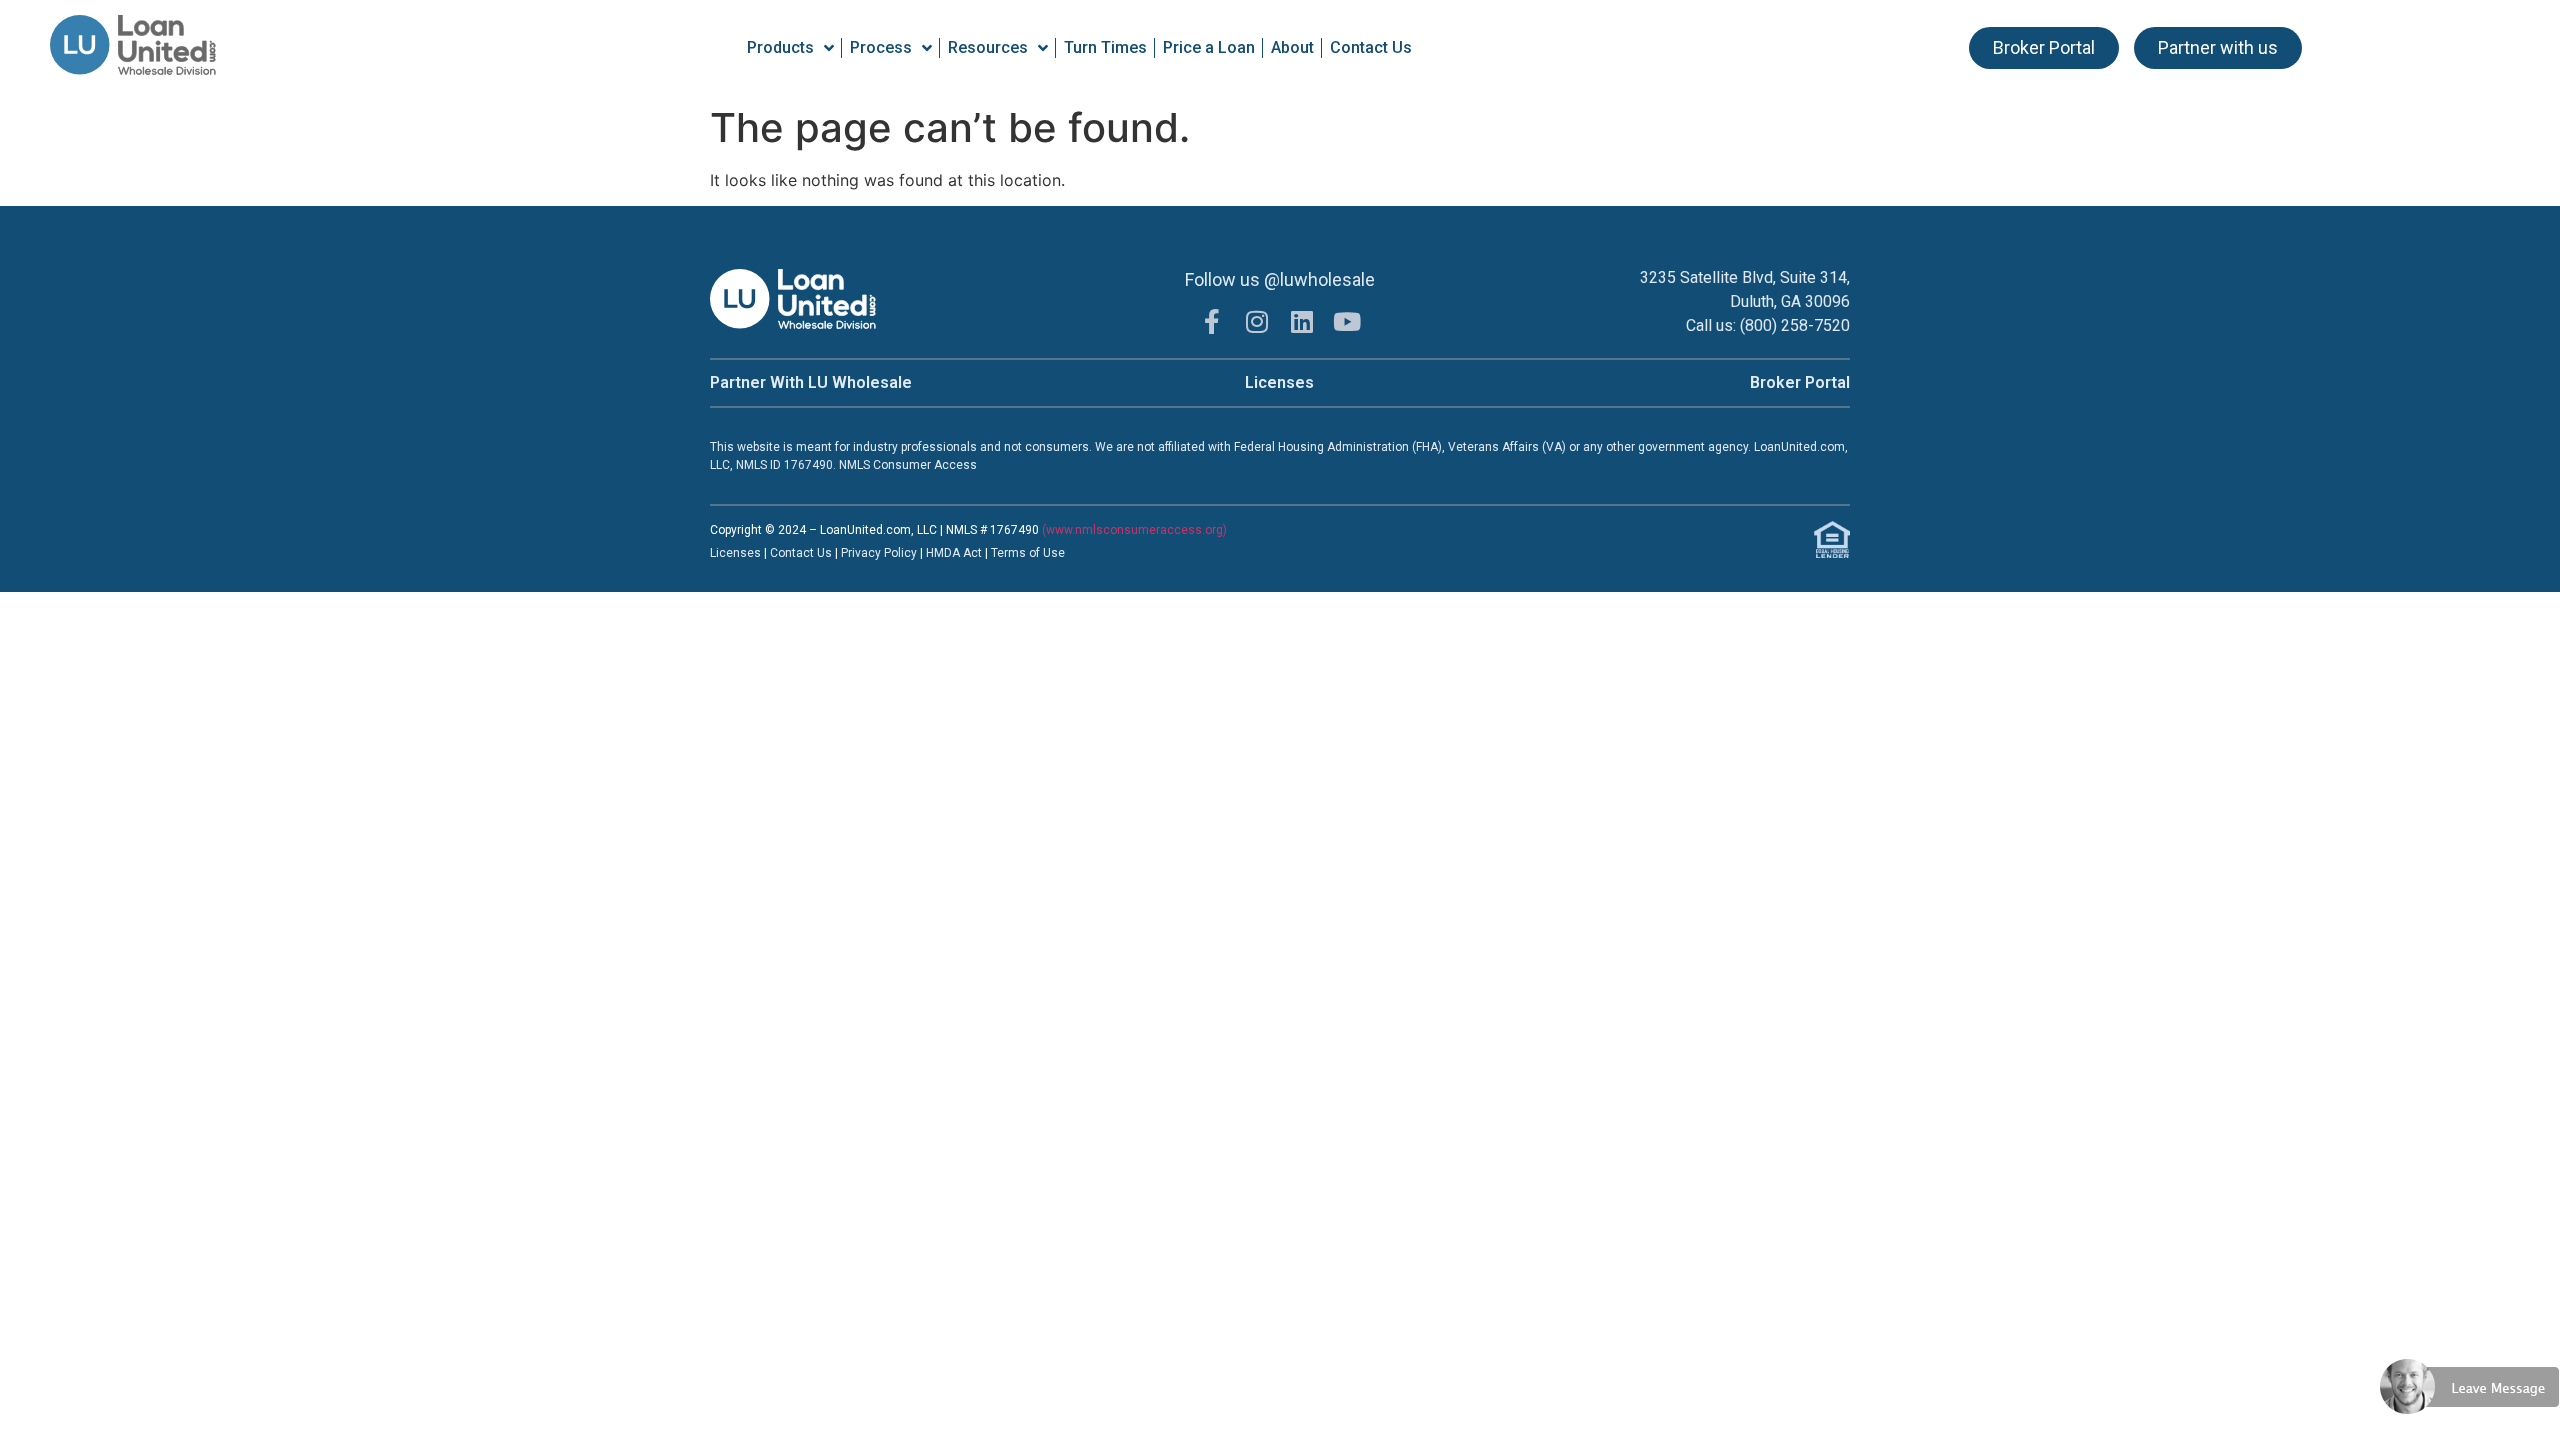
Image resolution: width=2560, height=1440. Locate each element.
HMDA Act (954, 553)
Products (780, 47)
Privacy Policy (880, 553)
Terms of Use (1028, 553)
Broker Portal (1800, 382)
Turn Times (1105, 47)
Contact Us (1371, 47)
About (1292, 47)
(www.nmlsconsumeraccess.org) (1134, 530)
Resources (988, 47)
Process (881, 47)
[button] (2470, 1428)
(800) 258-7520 (1795, 325)
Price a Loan (1209, 47)
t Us (821, 553)
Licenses (1279, 382)
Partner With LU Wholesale (811, 382)
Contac (790, 553)
